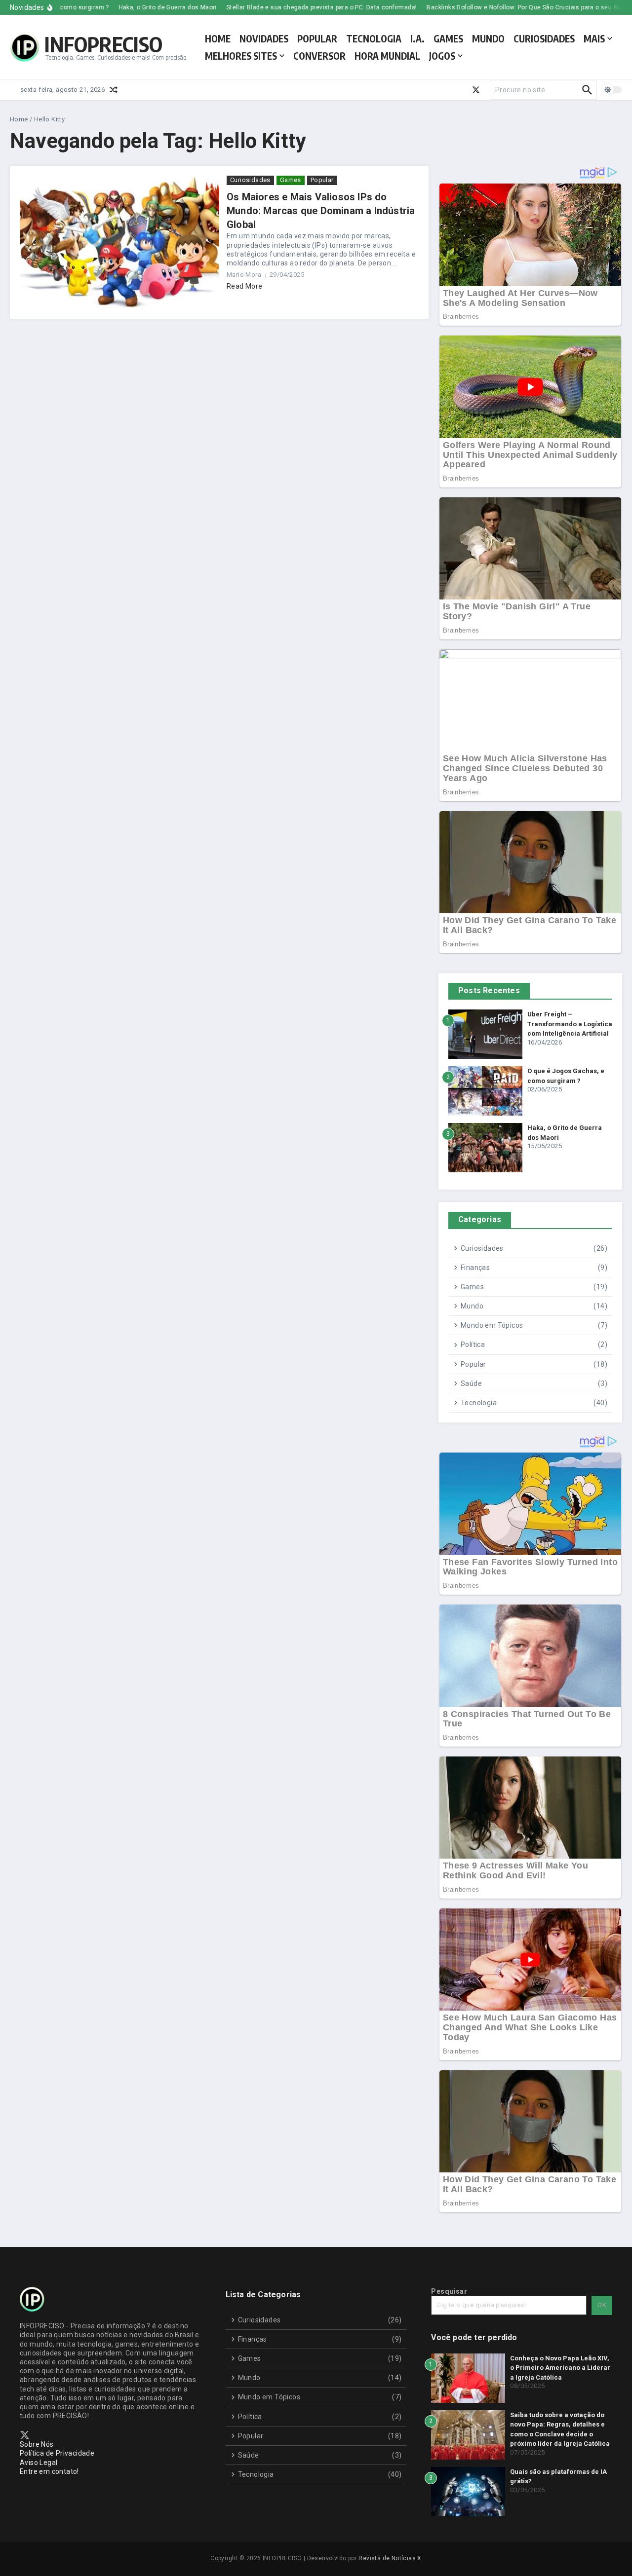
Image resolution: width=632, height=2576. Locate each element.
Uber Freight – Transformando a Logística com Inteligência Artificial (570, 1024)
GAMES (448, 38)
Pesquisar (449, 2291)
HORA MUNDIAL (387, 56)
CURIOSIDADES (544, 38)
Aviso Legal (39, 2463)
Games (291, 180)
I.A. (417, 38)
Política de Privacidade (57, 2453)
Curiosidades (250, 180)
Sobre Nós (37, 2444)
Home (19, 119)
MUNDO (488, 38)
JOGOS (442, 56)
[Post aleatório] (114, 90)
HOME (218, 38)
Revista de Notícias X (390, 2558)
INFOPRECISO (103, 44)
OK (602, 2305)
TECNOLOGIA (374, 38)
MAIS (594, 38)
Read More (245, 286)
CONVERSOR (319, 56)
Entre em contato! (49, 2471)
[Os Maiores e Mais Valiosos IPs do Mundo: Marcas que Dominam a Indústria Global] (119, 242)
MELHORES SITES (241, 56)
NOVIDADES (264, 38)
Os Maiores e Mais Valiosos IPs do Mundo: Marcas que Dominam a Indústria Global (321, 211)
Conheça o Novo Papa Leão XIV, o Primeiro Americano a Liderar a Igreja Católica (560, 2368)
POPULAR (317, 38)
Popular (322, 180)
